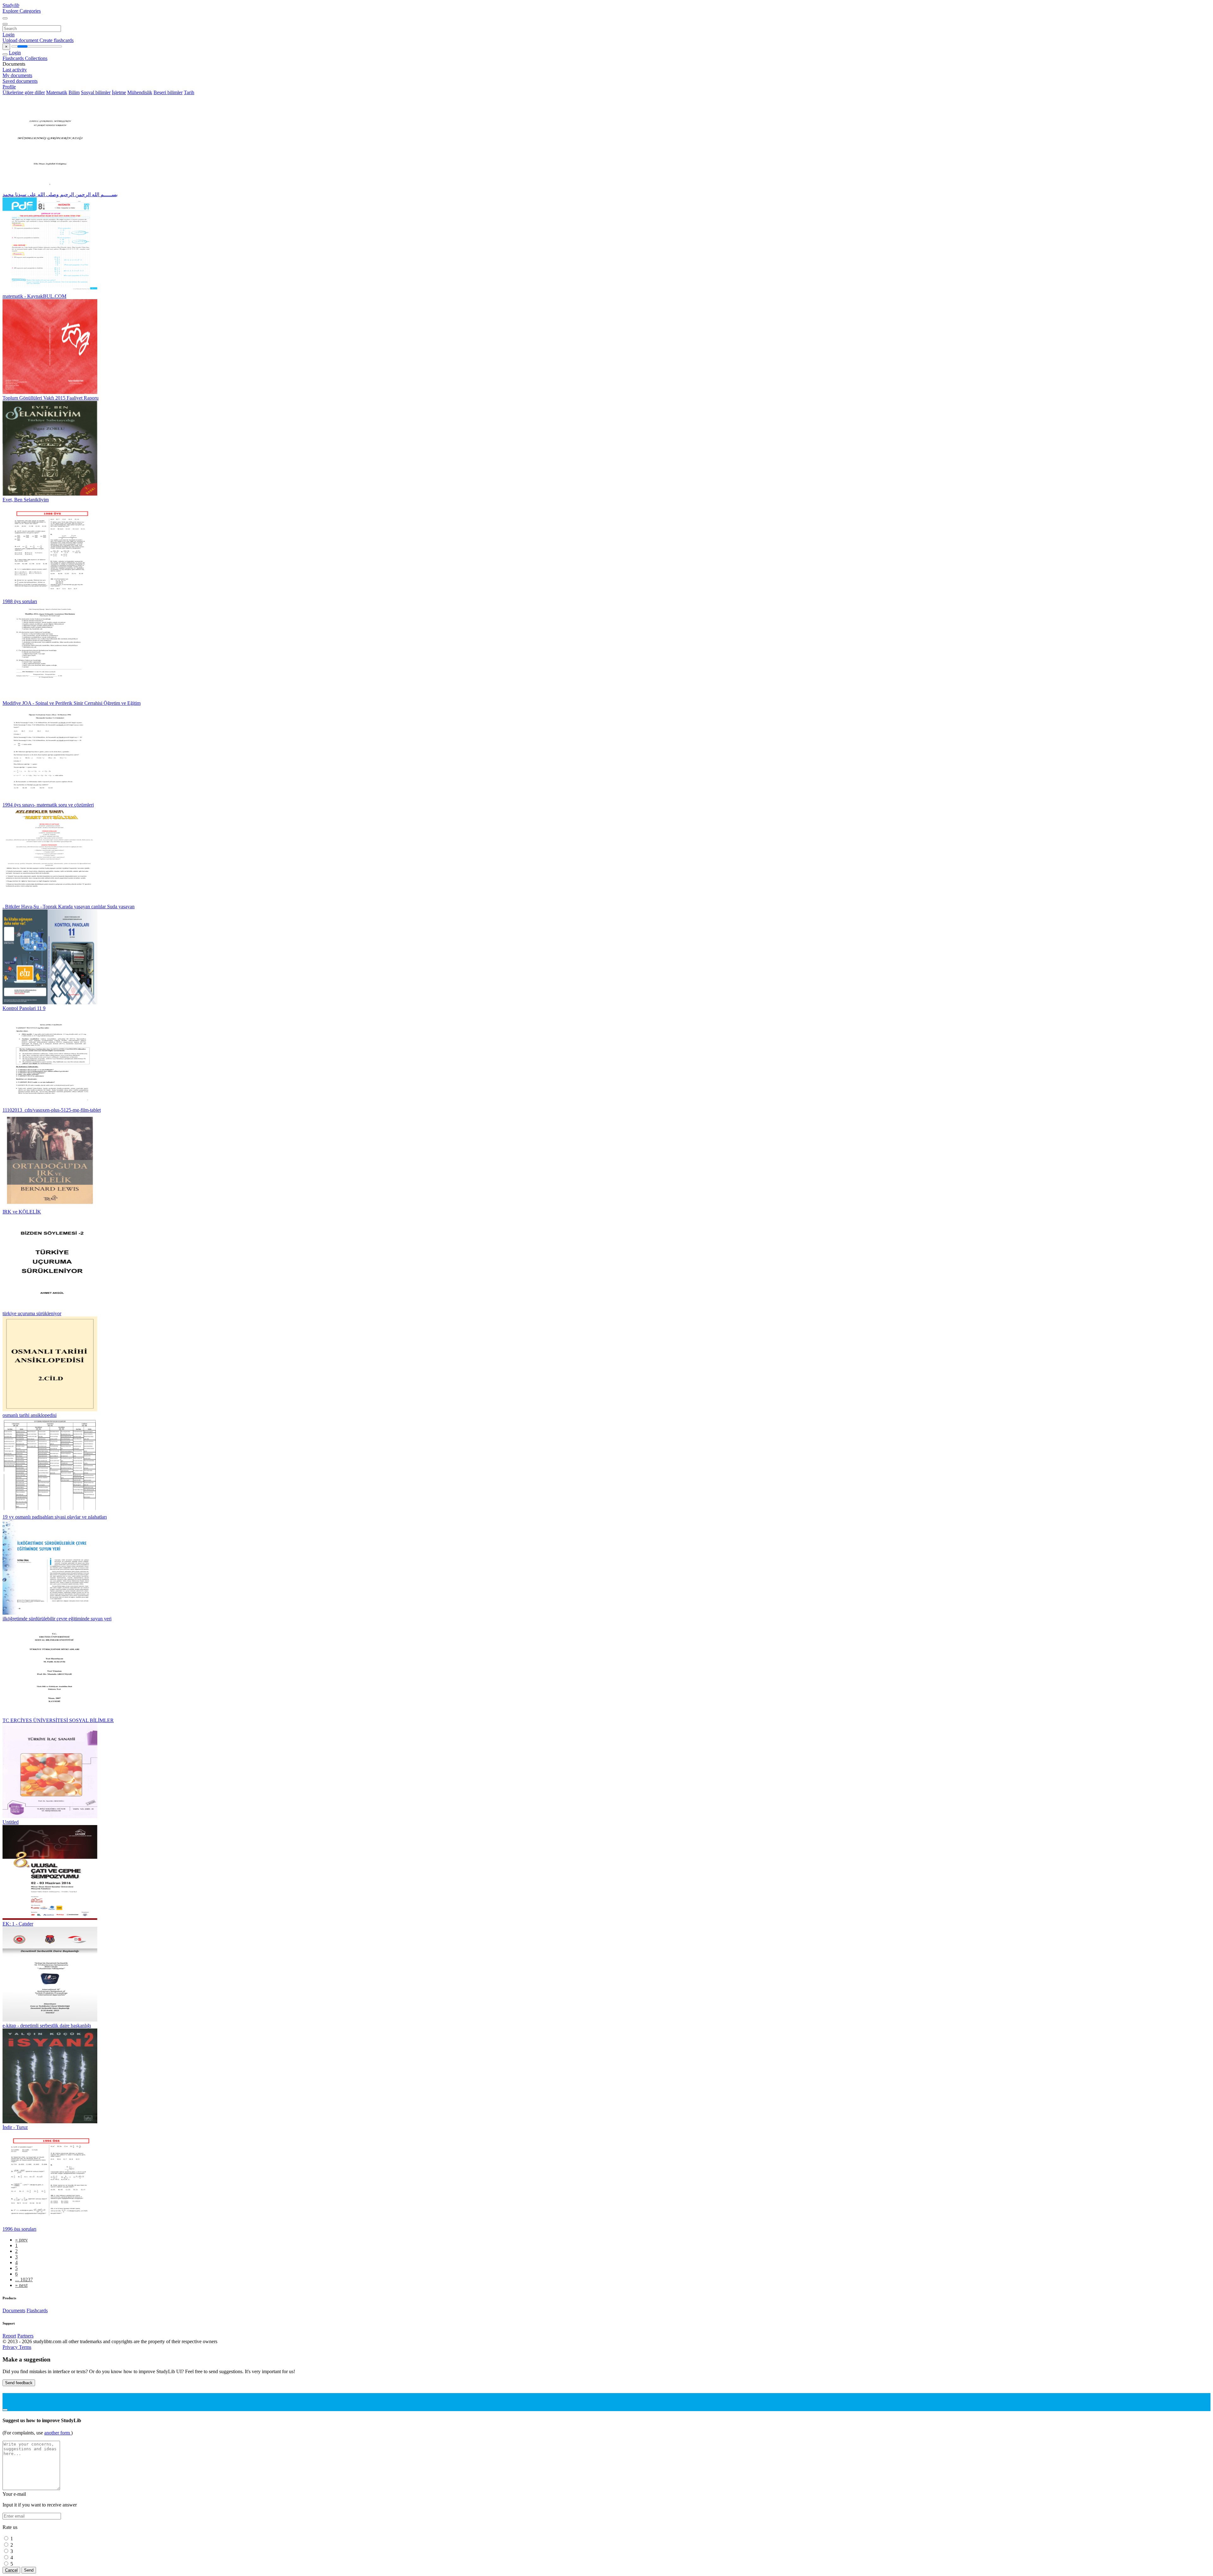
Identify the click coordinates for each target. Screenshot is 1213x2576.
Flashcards (14, 58)
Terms (25, 2347)
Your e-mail (14, 2494)
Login (9, 35)
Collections (36, 58)
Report (9, 2336)
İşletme (119, 92)
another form (58, 2433)
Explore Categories (22, 11)
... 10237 (24, 2280)
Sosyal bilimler (96, 92)
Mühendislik (140, 92)
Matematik (57, 92)
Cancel (11, 2570)
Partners (25, 2336)
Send (29, 2570)
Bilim (74, 92)
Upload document (21, 40)
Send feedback (19, 2383)
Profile (9, 87)
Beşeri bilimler (168, 92)
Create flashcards (57, 40)
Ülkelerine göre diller (24, 92)
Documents (14, 2310)
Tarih (189, 92)
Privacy (11, 2347)
